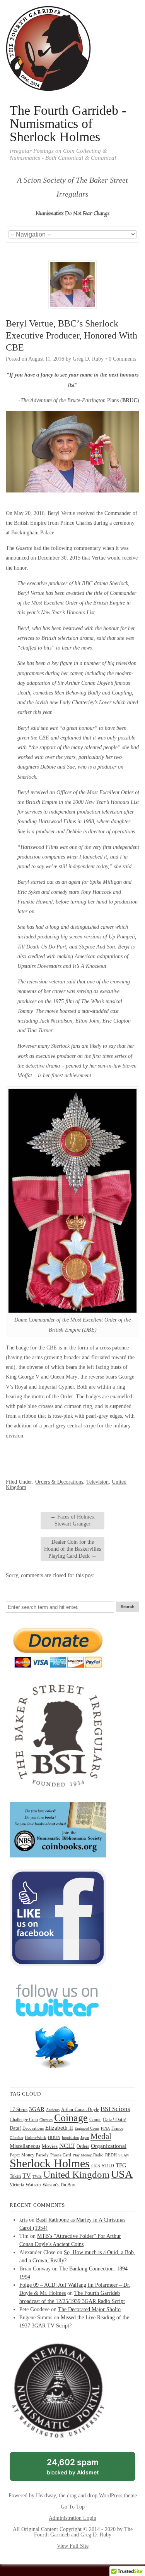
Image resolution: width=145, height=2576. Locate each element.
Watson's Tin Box (59, 2185)
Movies (50, 2146)
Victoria (17, 2185)
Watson (33, 2185)
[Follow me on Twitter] (58, 2074)
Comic (95, 2120)
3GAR (37, 2109)
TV (27, 2176)
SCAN (124, 2155)
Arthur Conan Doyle (80, 2110)
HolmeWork (36, 2138)
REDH (111, 2155)
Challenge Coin (24, 2120)
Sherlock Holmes (50, 2163)
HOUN (54, 2137)
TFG (121, 2165)
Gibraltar (16, 2138)
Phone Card (61, 2155)
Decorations (33, 2128)
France (117, 2128)
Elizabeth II (59, 2128)
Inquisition (70, 2138)
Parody (42, 2155)
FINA (105, 2128)
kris (23, 2220)
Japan (85, 2138)
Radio (98, 2155)
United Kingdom (76, 2174)
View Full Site (73, 2546)
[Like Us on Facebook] (58, 1965)
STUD (108, 2166)
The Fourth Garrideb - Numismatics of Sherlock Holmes (68, 124)
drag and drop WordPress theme (102, 2496)
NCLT (67, 2146)
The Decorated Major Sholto (89, 2309)
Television (97, 1482)
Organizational (109, 2146)
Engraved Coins (87, 2128)
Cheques (46, 2120)
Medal (101, 2136)
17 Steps (19, 2109)
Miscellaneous (25, 2146)
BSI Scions (115, 2109)
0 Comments (122, 359)
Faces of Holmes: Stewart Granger (73, 1520)
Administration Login (72, 2518)
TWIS (37, 2176)
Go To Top (73, 2507)
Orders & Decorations (59, 1482)
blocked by (81, 2469)
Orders (83, 2146)
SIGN (96, 2166)
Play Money (82, 2155)
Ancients (53, 2110)
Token (15, 2176)
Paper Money (22, 2155)
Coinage (71, 2118)
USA (122, 2174)
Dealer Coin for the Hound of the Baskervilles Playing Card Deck (72, 1549)
